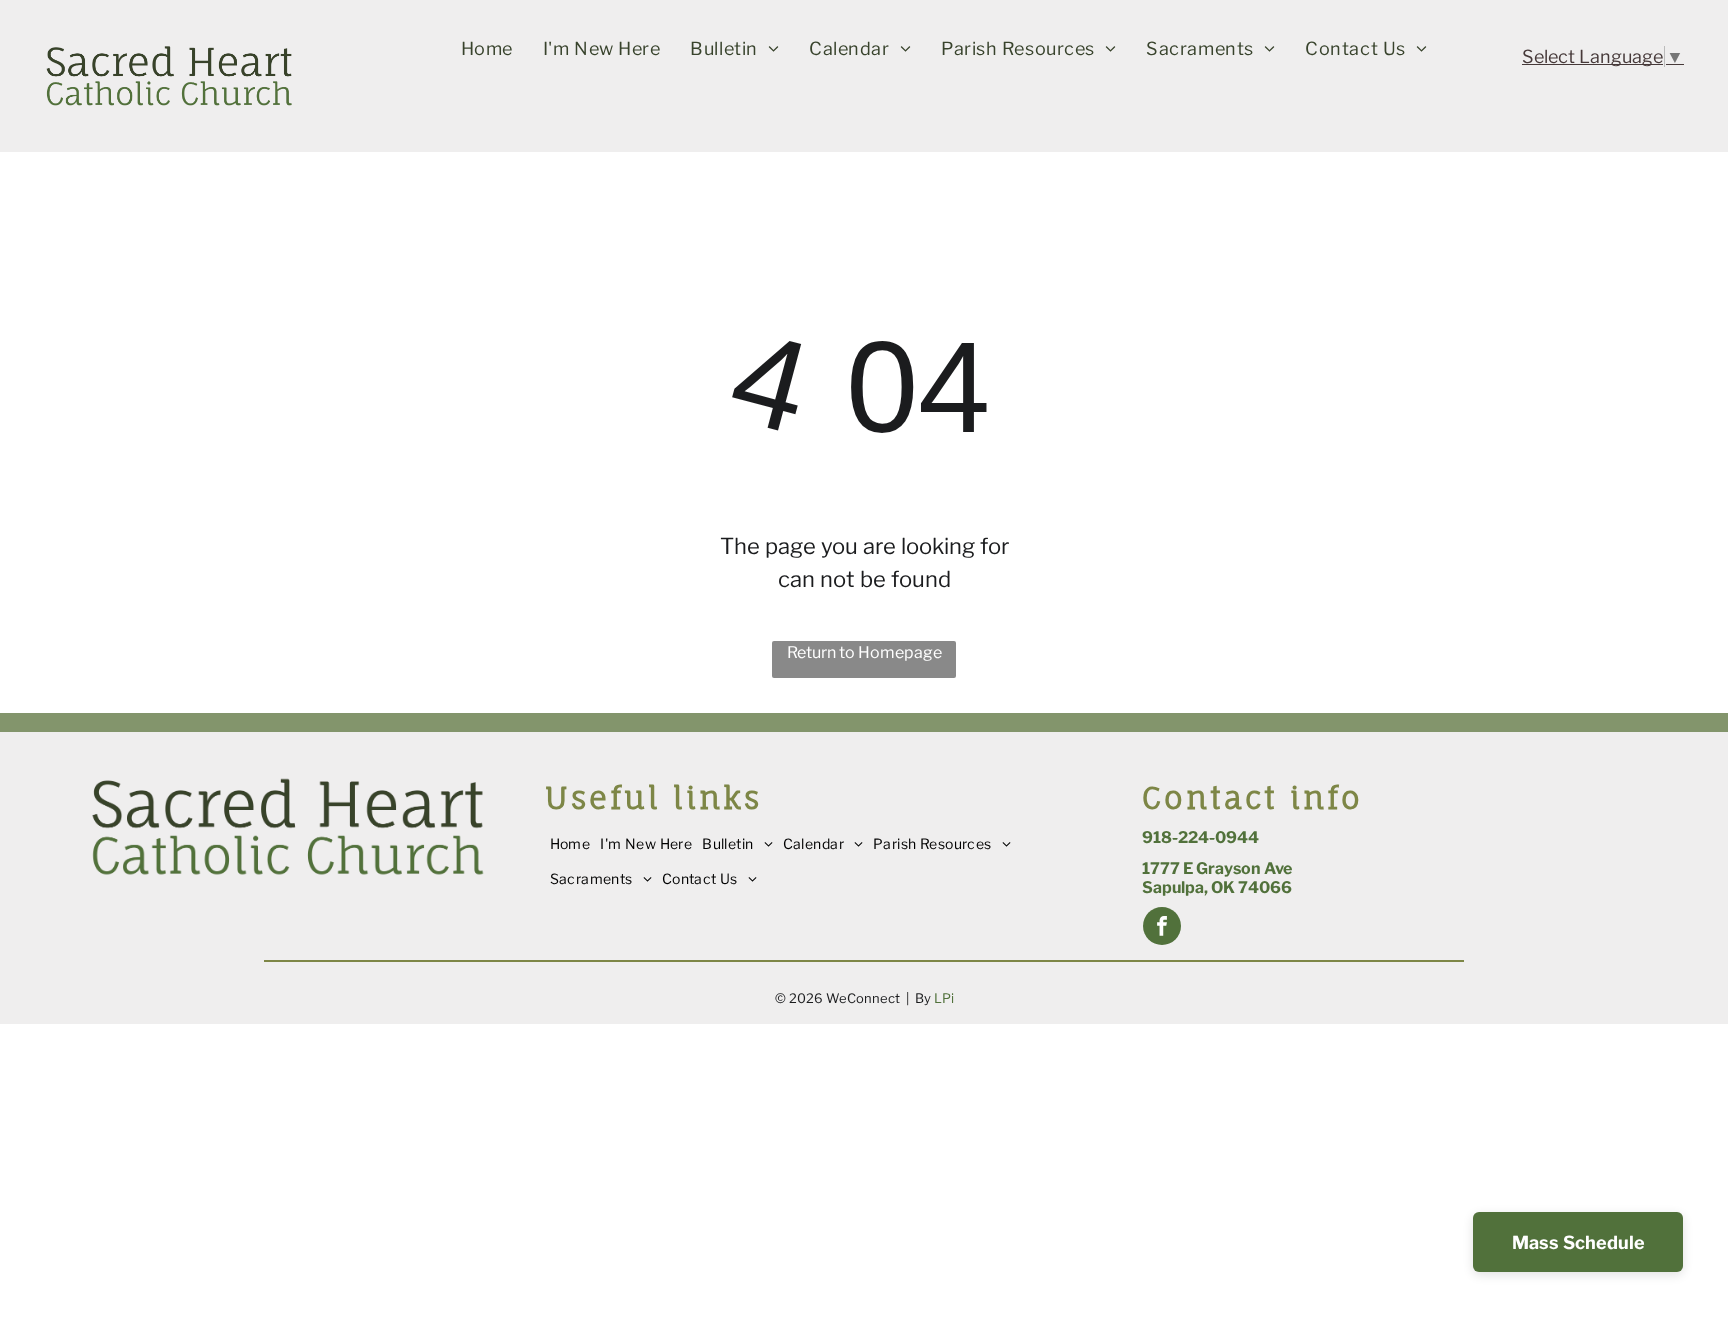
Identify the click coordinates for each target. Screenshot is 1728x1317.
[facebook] (1162, 928)
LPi (944, 998)
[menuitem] (487, 48)
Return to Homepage (864, 652)
